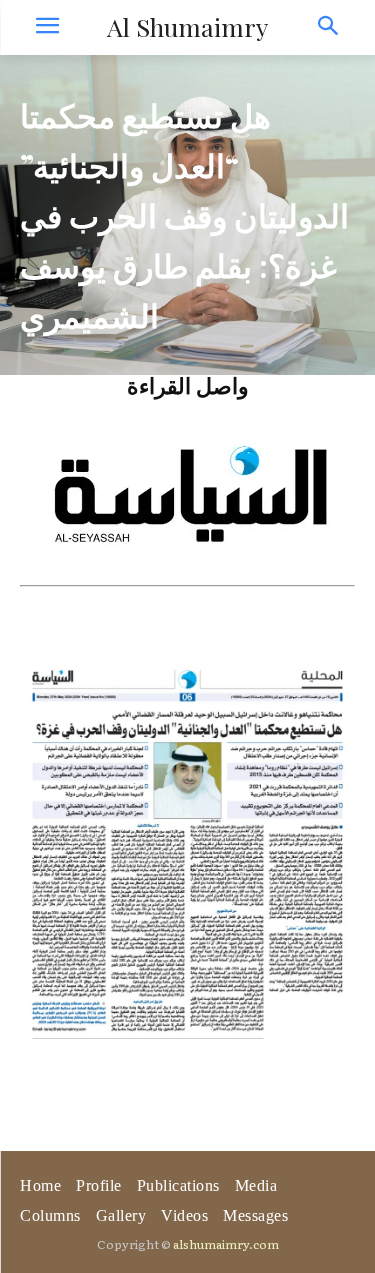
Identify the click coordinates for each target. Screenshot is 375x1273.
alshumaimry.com (226, 1244)
